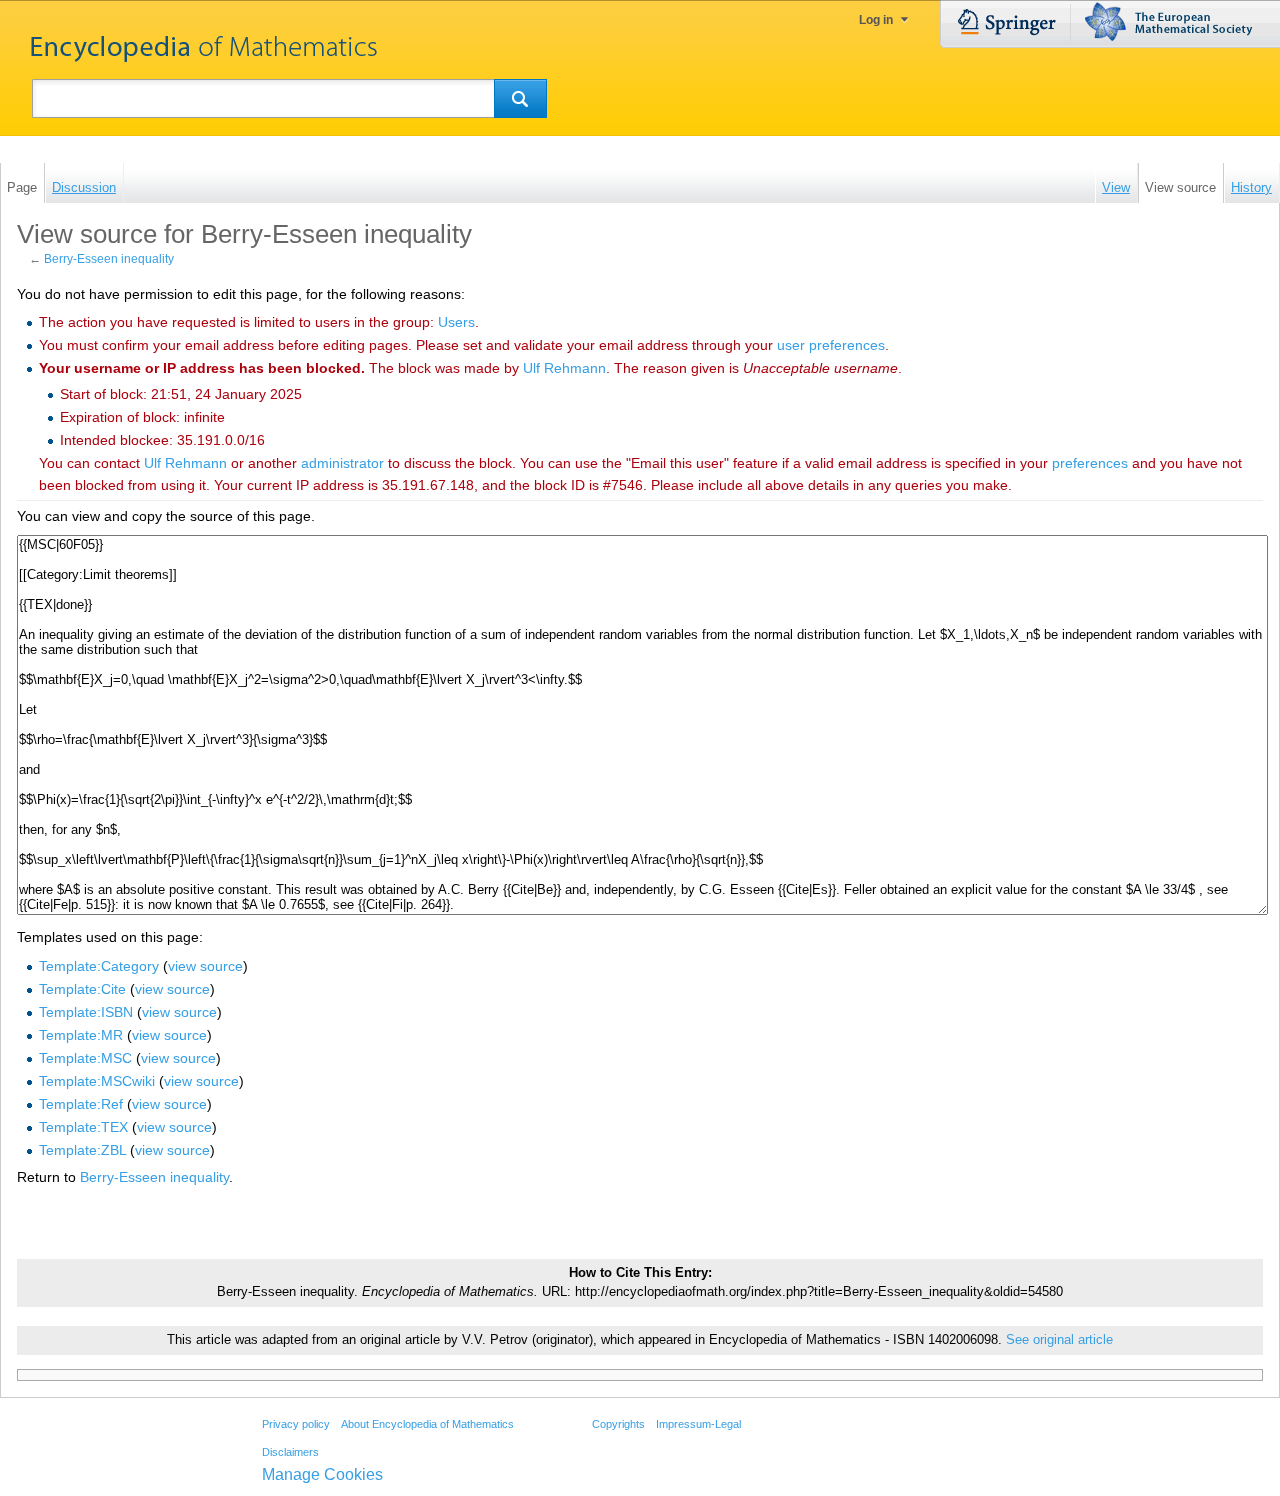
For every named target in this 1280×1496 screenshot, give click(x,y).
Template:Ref (81, 1104)
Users (456, 322)
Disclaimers (290, 1452)
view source (205, 966)
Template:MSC (85, 1058)
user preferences (831, 345)
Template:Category (99, 966)
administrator (342, 463)
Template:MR (81, 1035)
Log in (876, 20)
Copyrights (618, 1424)
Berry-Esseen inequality (109, 259)
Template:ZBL (82, 1150)
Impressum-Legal (698, 1424)
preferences (1090, 463)
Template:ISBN (86, 1012)
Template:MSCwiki (97, 1081)
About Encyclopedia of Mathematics (427, 1424)
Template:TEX (83, 1127)
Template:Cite (82, 989)
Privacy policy (296, 1424)
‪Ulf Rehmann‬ (564, 368)
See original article (1059, 1340)
